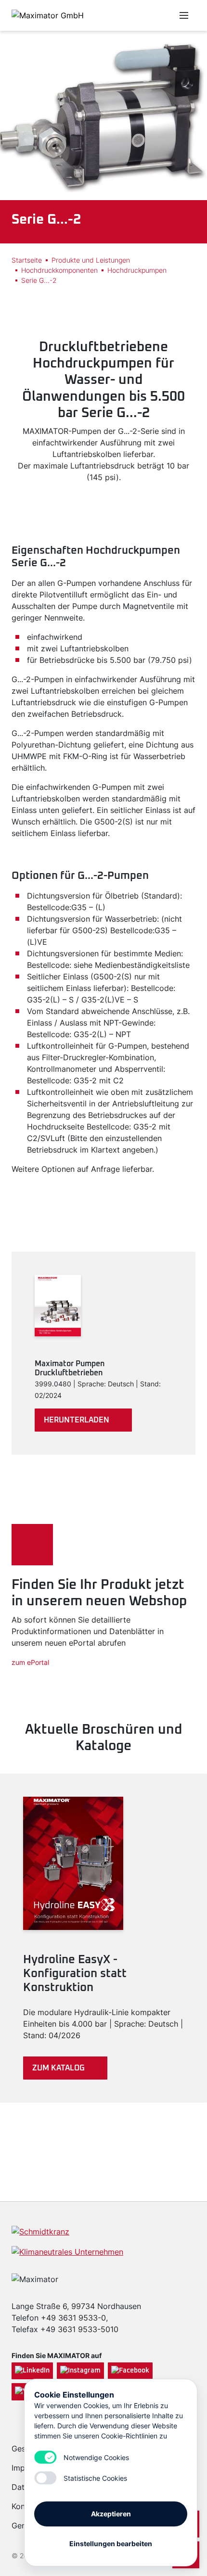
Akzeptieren (111, 2514)
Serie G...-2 (39, 280)
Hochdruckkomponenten (59, 270)
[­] (136, 15)
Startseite (27, 260)
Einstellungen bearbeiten (111, 2544)
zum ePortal (30, 1662)
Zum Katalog (58, 2068)
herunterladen (77, 1420)
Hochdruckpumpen (137, 270)
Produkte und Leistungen (91, 260)
